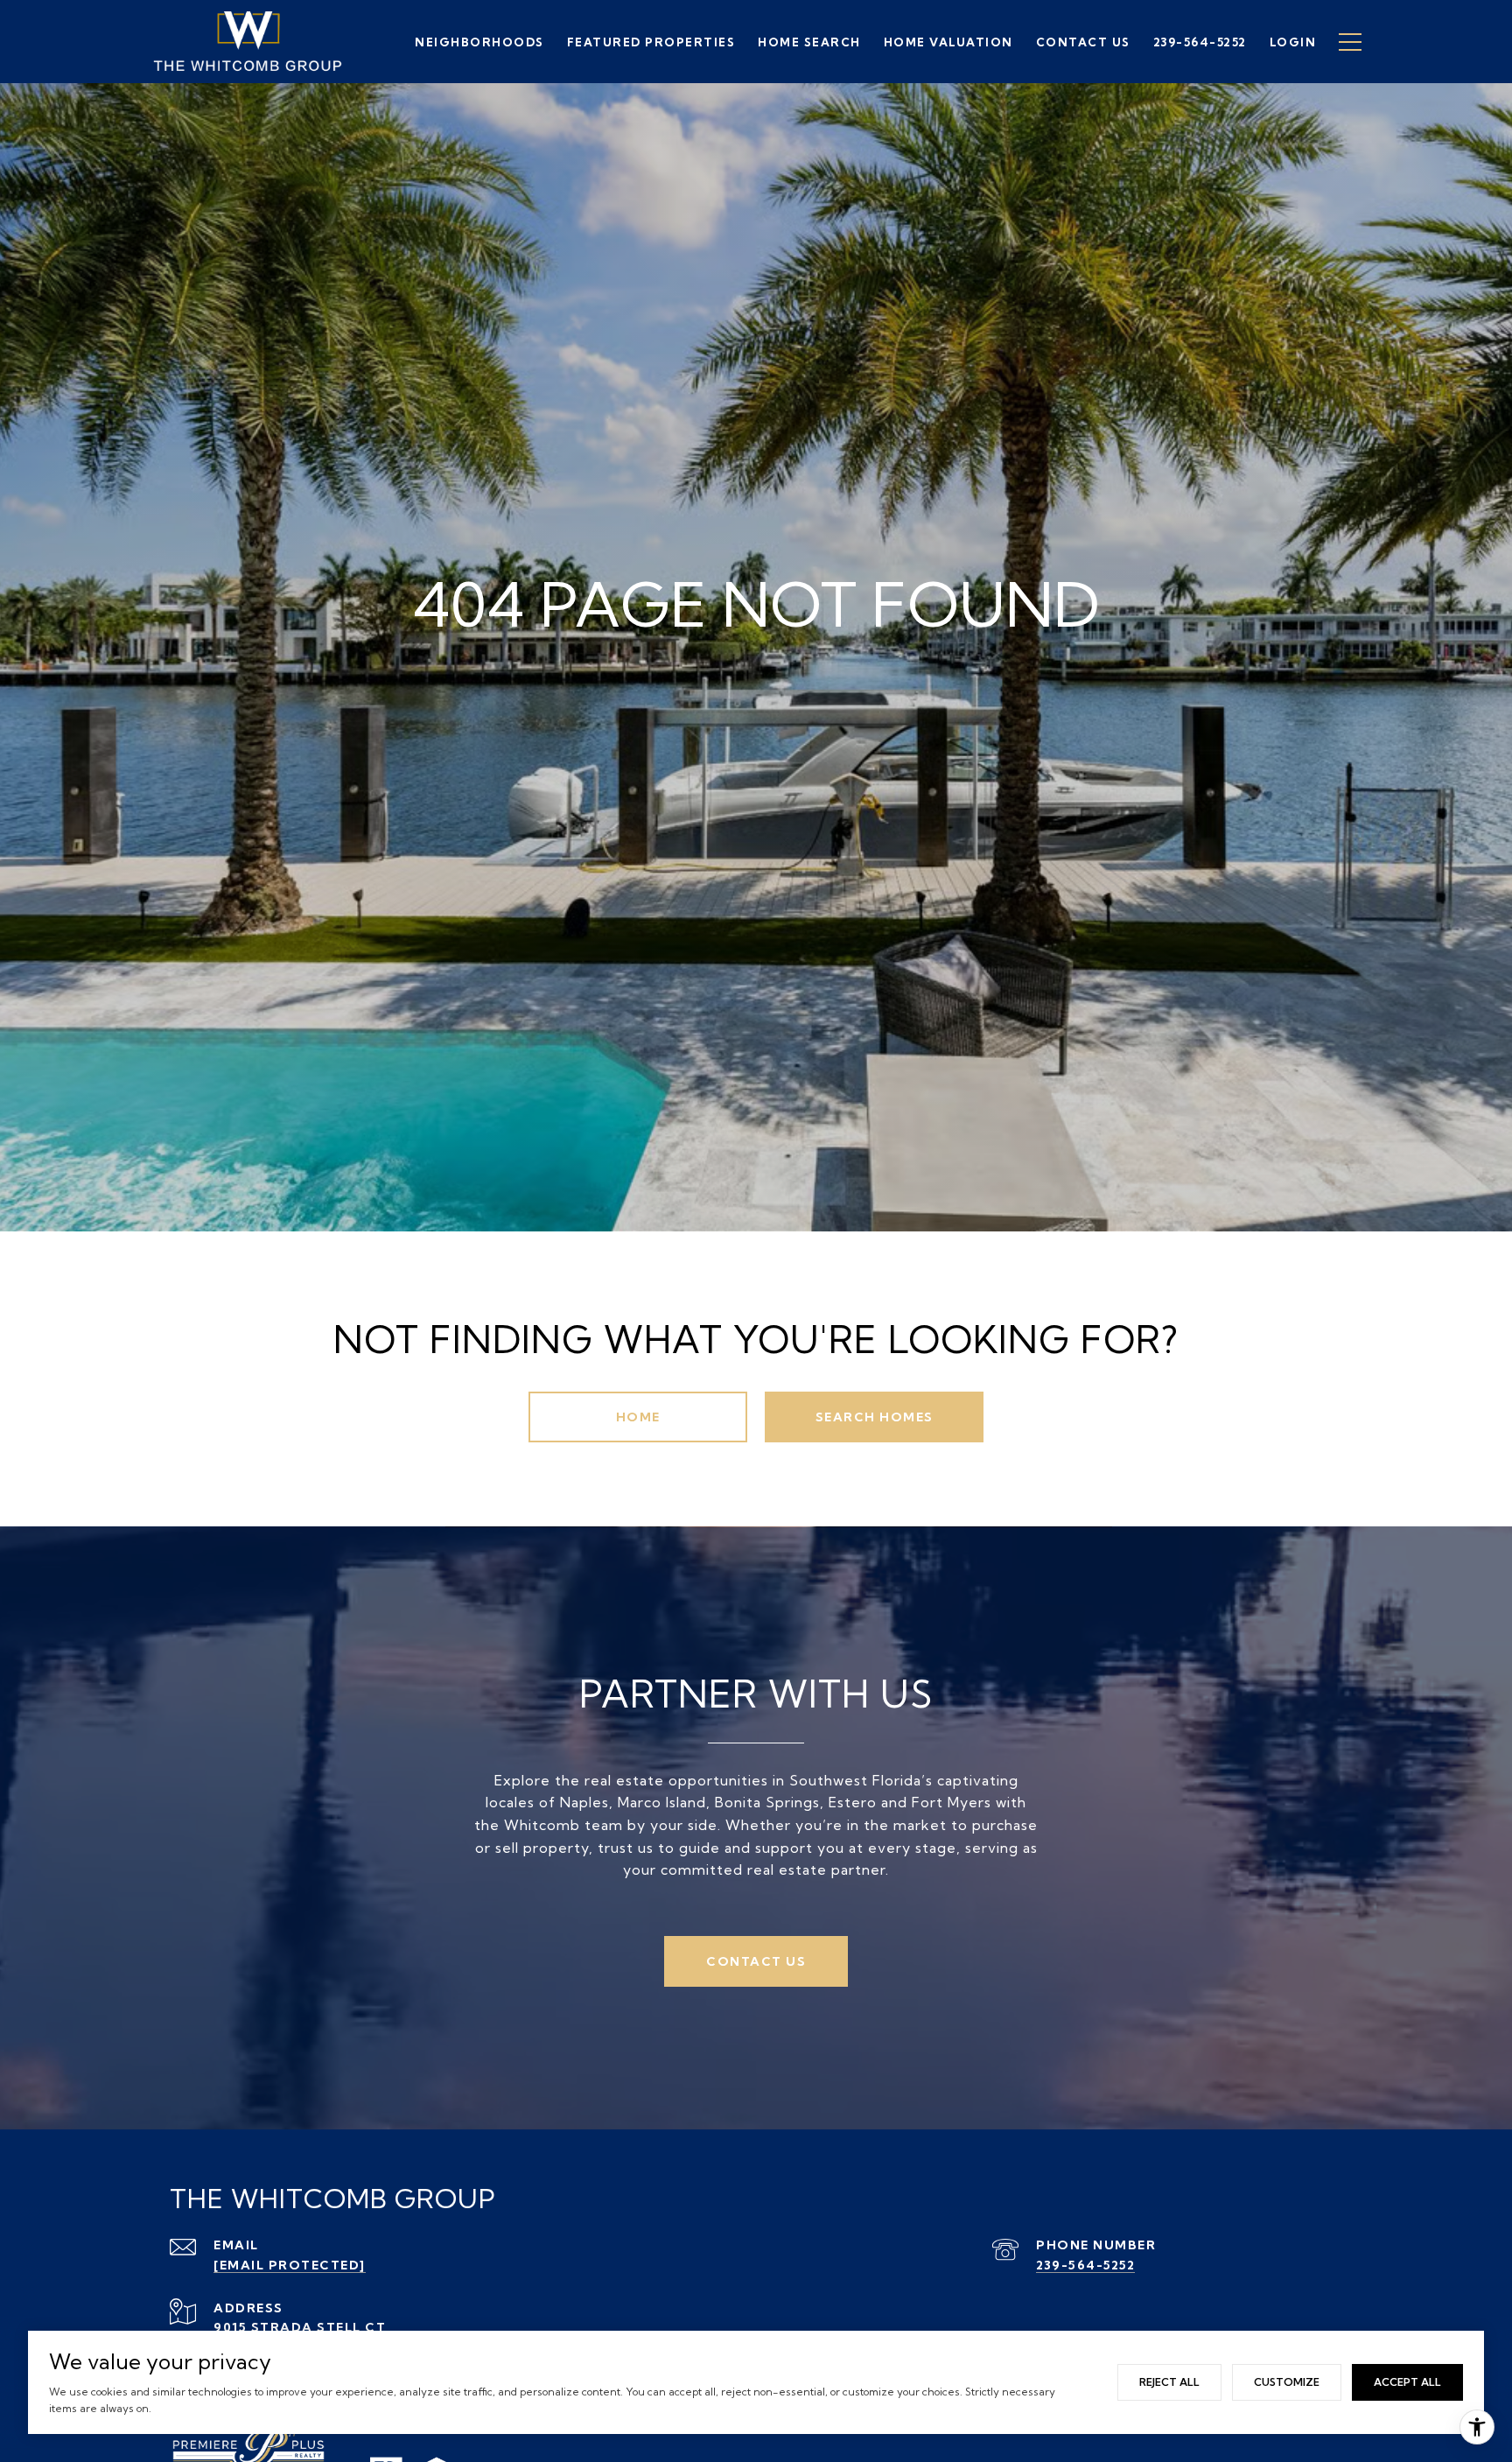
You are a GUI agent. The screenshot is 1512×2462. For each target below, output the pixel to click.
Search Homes (875, 1417)
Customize (1287, 2382)
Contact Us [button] (756, 1961)
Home (638, 1417)
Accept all (1407, 2382)
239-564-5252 (1085, 2265)
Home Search (809, 42)
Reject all (1169, 2382)
